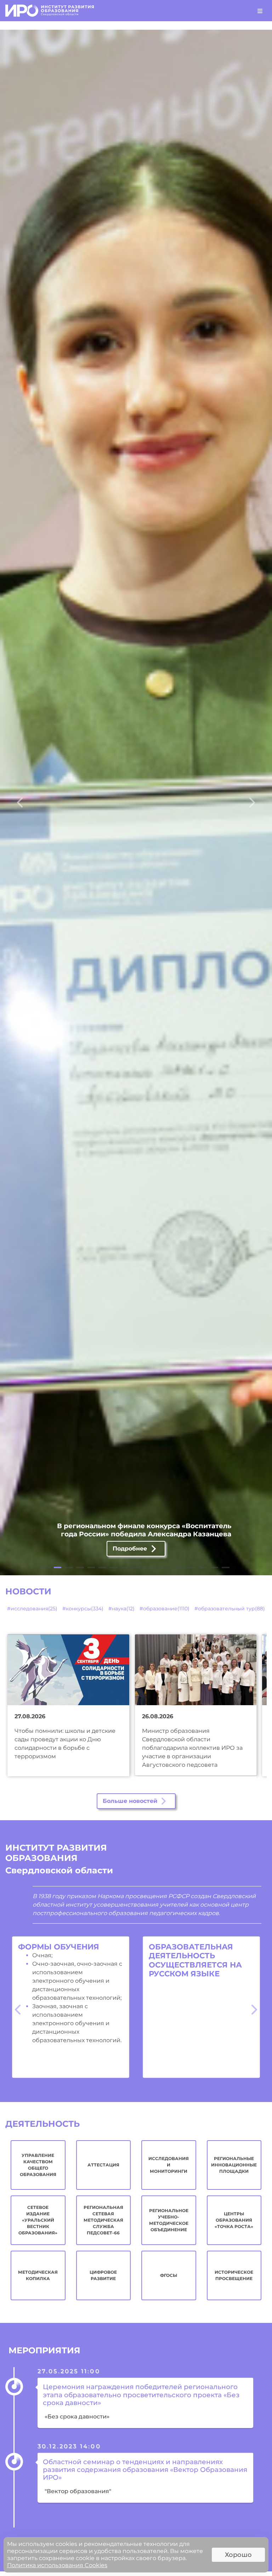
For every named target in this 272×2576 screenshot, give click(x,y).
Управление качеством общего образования (38, 2165)
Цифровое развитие (103, 2275)
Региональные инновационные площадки (234, 2165)
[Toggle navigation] (260, 11)
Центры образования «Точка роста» (234, 2220)
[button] (20, 802)
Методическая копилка (38, 2275)
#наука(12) (121, 1609)
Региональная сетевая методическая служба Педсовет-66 (103, 2220)
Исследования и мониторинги (169, 2165)
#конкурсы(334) (83, 1609)
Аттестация (103, 2165)
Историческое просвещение (234, 2275)
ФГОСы (169, 2275)
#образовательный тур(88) (230, 1609)
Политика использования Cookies (57, 2565)
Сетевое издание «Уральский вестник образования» (38, 2220)
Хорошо (238, 2555)
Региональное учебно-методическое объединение (169, 2220)
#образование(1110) (165, 1609)
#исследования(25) (32, 1609)
